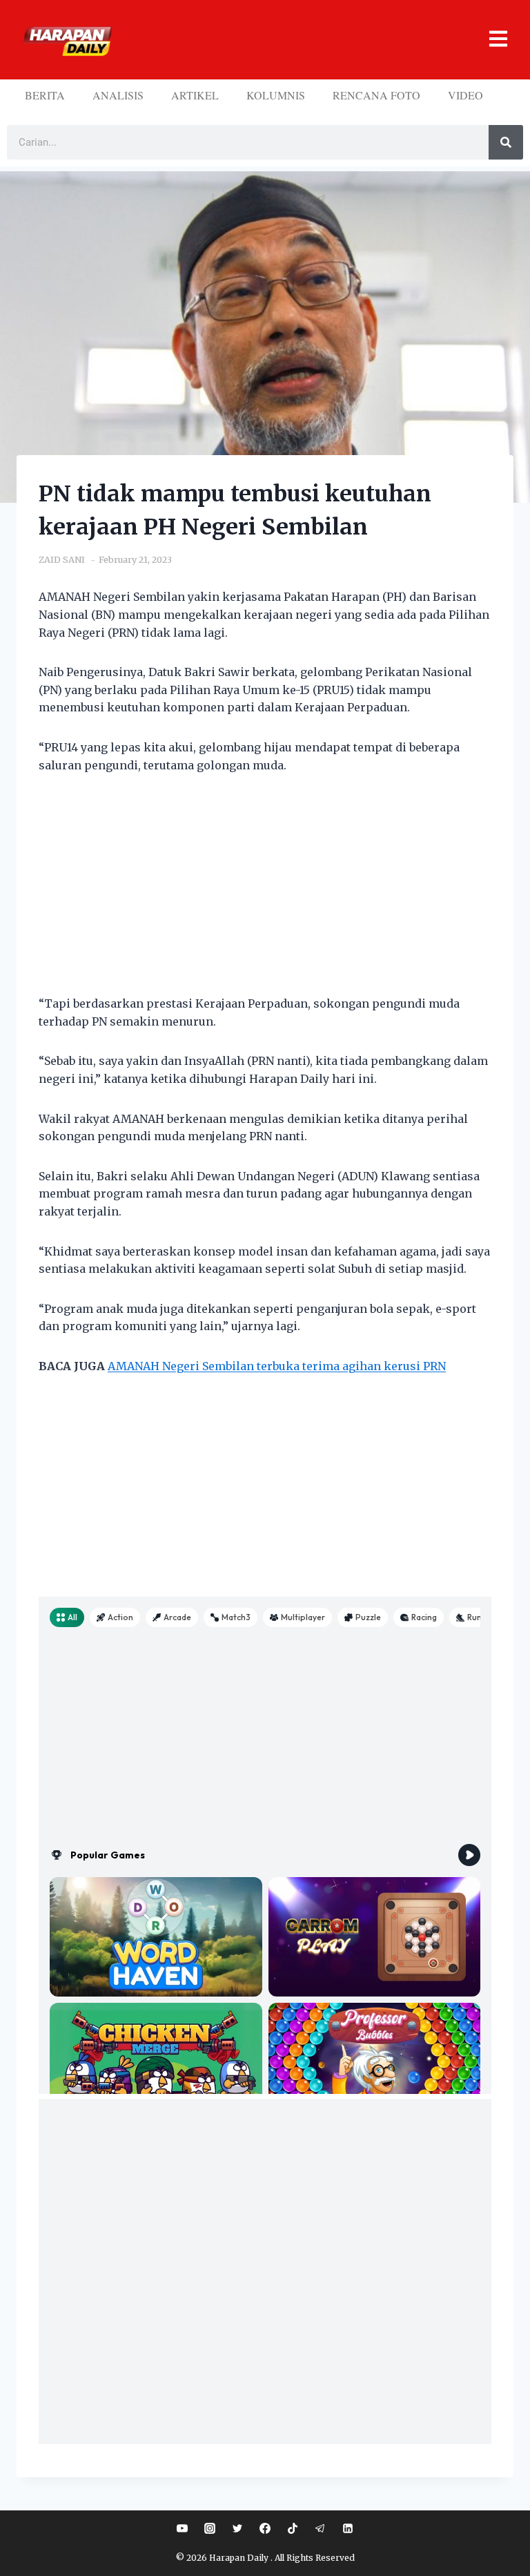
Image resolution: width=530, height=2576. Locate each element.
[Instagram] (210, 2528)
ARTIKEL (195, 95)
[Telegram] (320, 2528)
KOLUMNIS (276, 95)
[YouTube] (182, 2528)
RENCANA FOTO (376, 95)
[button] (315, 40)
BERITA (45, 95)
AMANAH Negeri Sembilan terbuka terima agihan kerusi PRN (277, 1366)
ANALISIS (118, 95)
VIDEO (465, 95)
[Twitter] (237, 2528)
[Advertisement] (265, 893)
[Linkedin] (348, 2528)
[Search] (506, 142)
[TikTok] (293, 2528)
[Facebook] (265, 2528)
